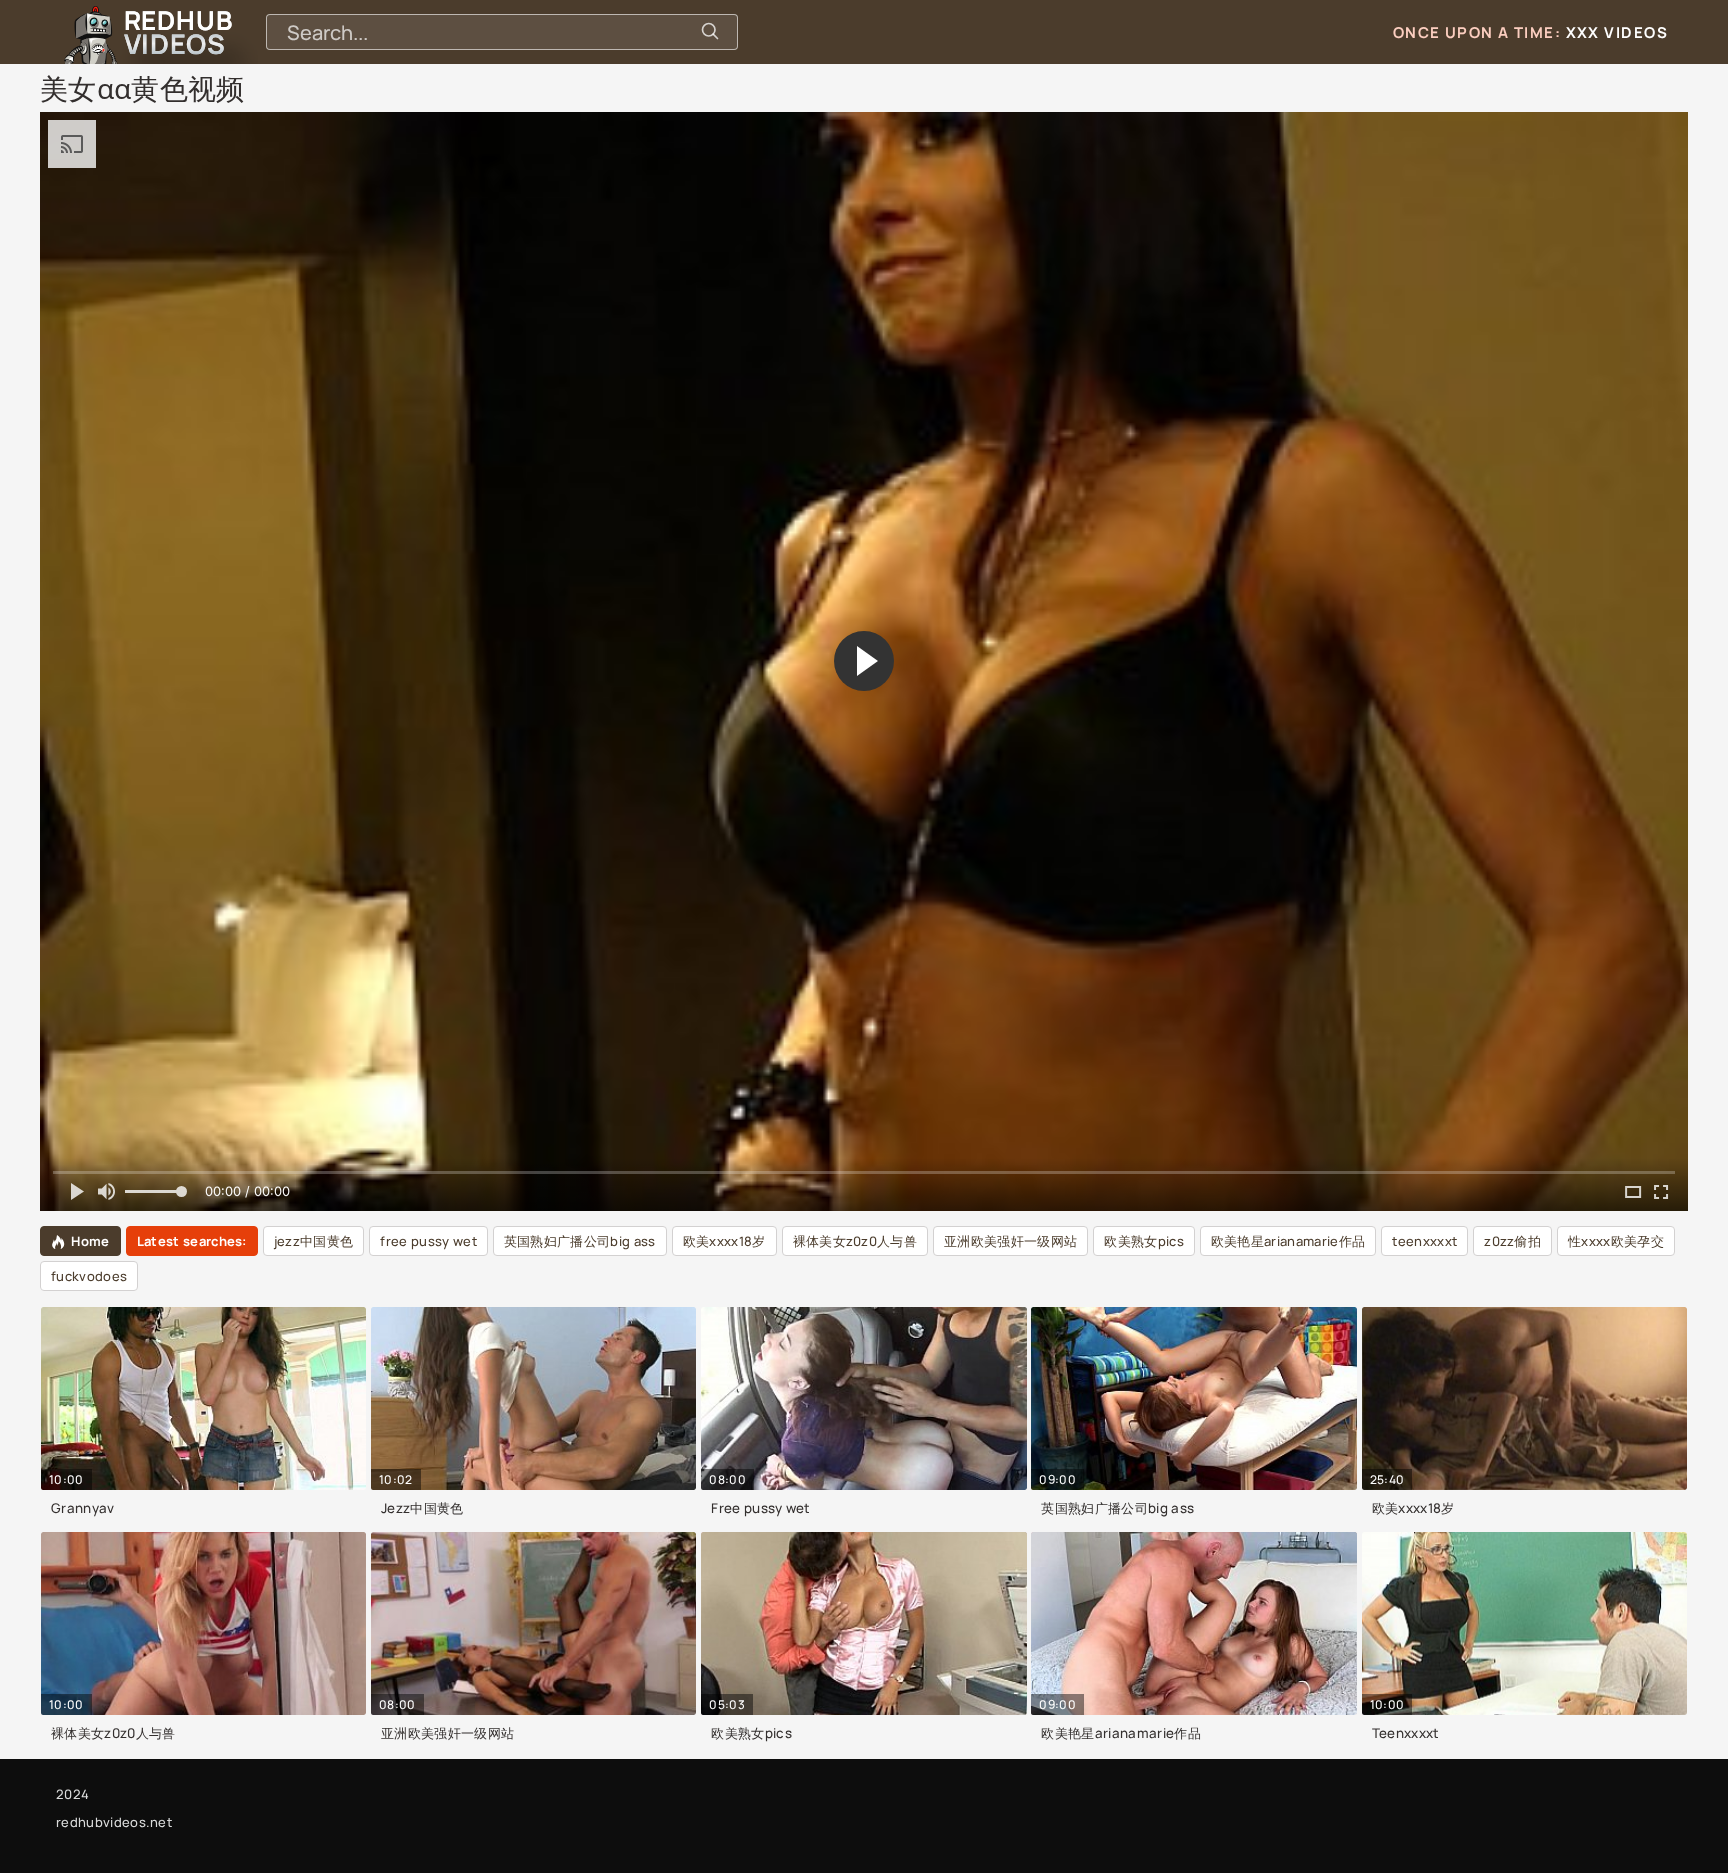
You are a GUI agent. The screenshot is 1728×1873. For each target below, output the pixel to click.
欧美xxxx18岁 (724, 1241)
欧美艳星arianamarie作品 (1288, 1241)
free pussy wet (428, 1241)
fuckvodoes (89, 1276)
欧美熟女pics (1144, 1241)
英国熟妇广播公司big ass (580, 1241)
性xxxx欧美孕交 (1616, 1241)
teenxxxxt (1424, 1241)
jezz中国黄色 (314, 1241)
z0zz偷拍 (1512, 1241)
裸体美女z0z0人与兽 (855, 1241)
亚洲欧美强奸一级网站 (1010, 1241)
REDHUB (178, 32)
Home (90, 1241)
